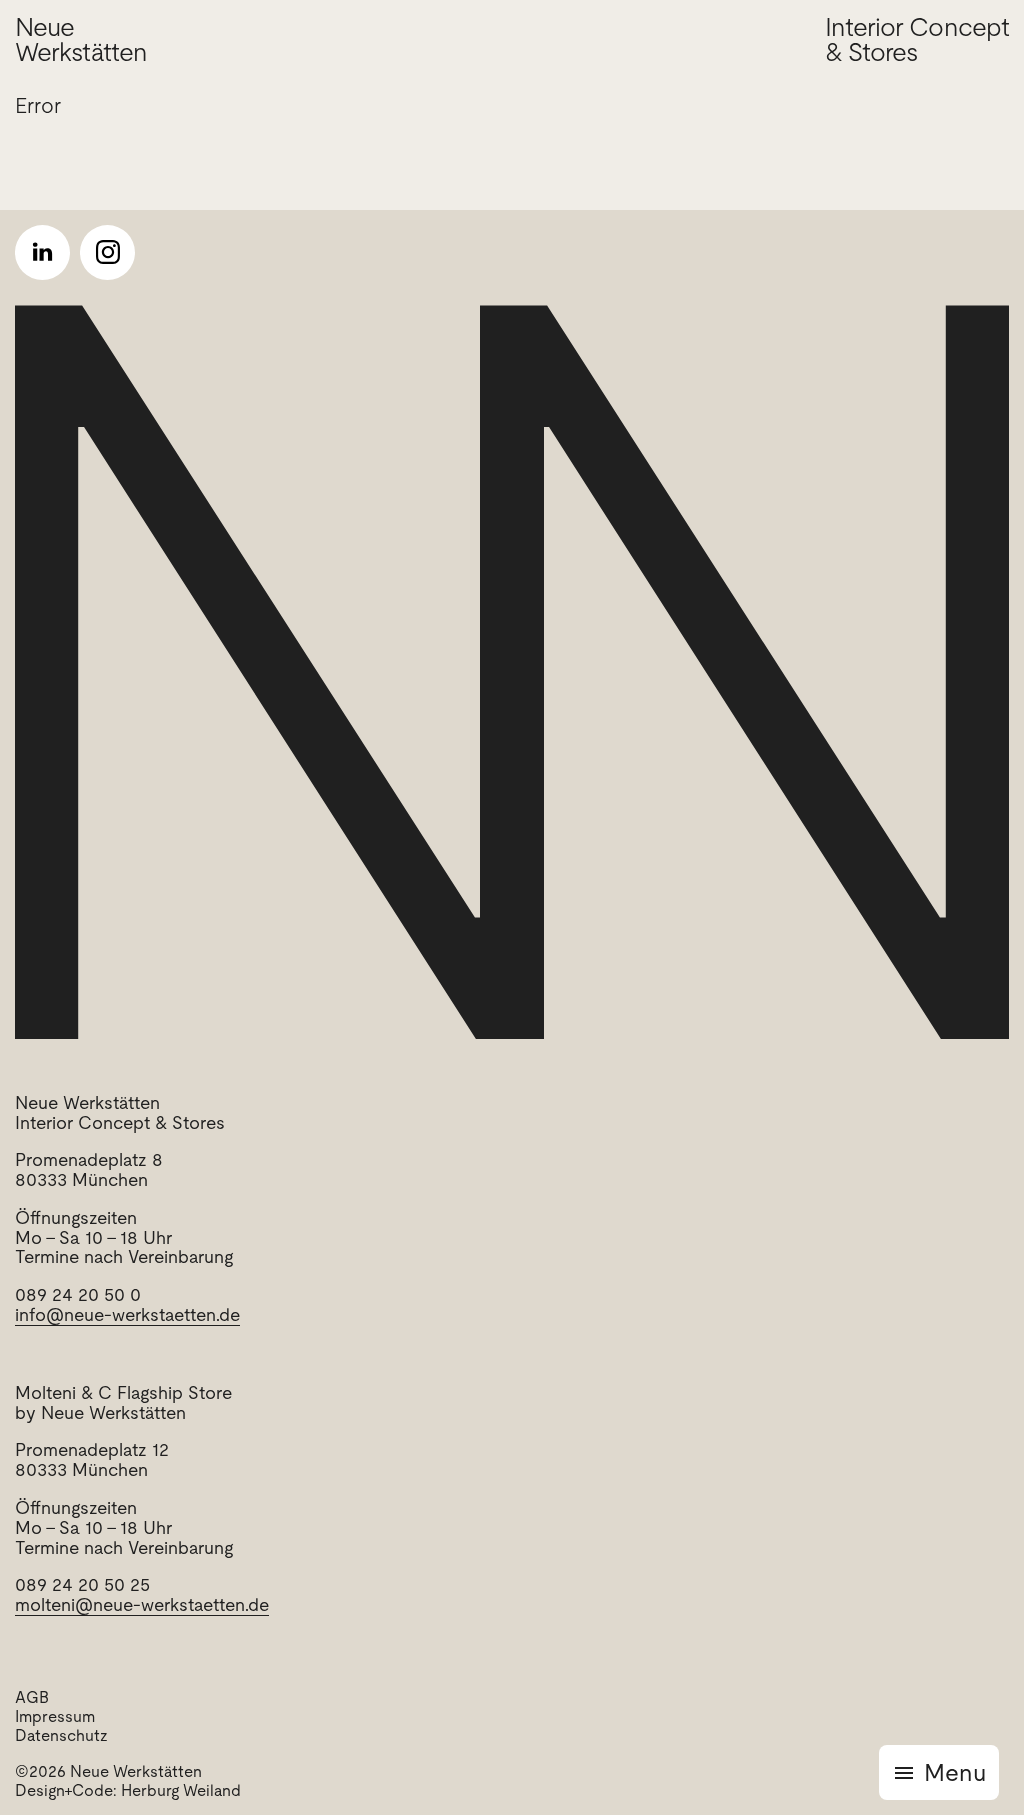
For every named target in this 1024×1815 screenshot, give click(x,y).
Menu (955, 1772)
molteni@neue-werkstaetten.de (142, 1604)
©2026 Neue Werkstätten (108, 1771)
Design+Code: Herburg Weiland (128, 1790)
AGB (32, 1697)
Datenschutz (61, 1735)
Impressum (55, 1716)
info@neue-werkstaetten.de (127, 1314)
